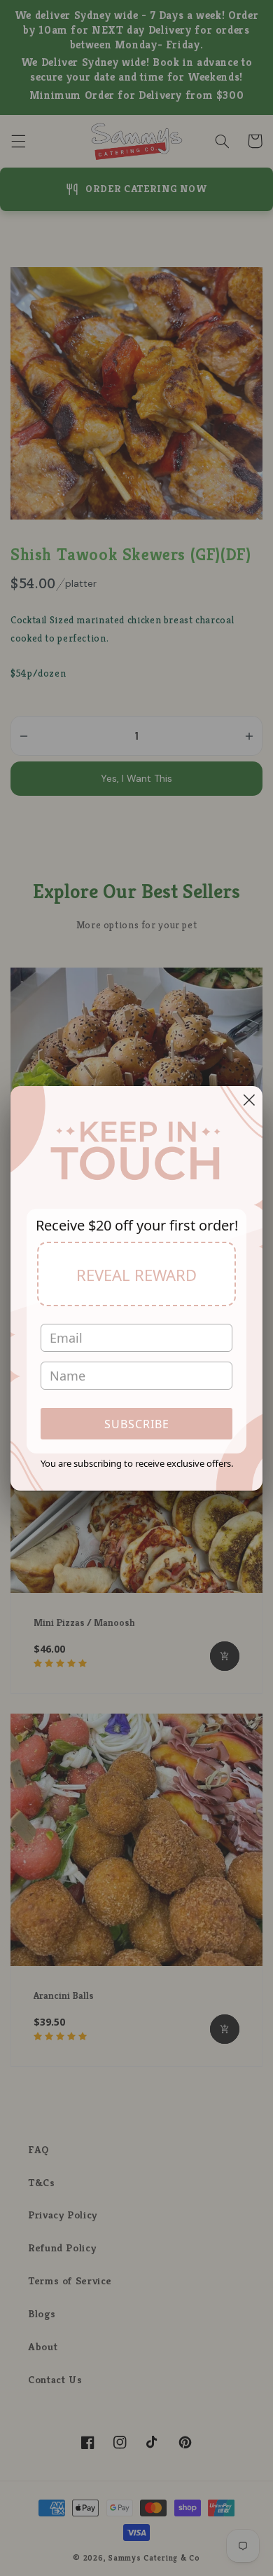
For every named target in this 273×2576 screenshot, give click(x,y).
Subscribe (137, 1424)
